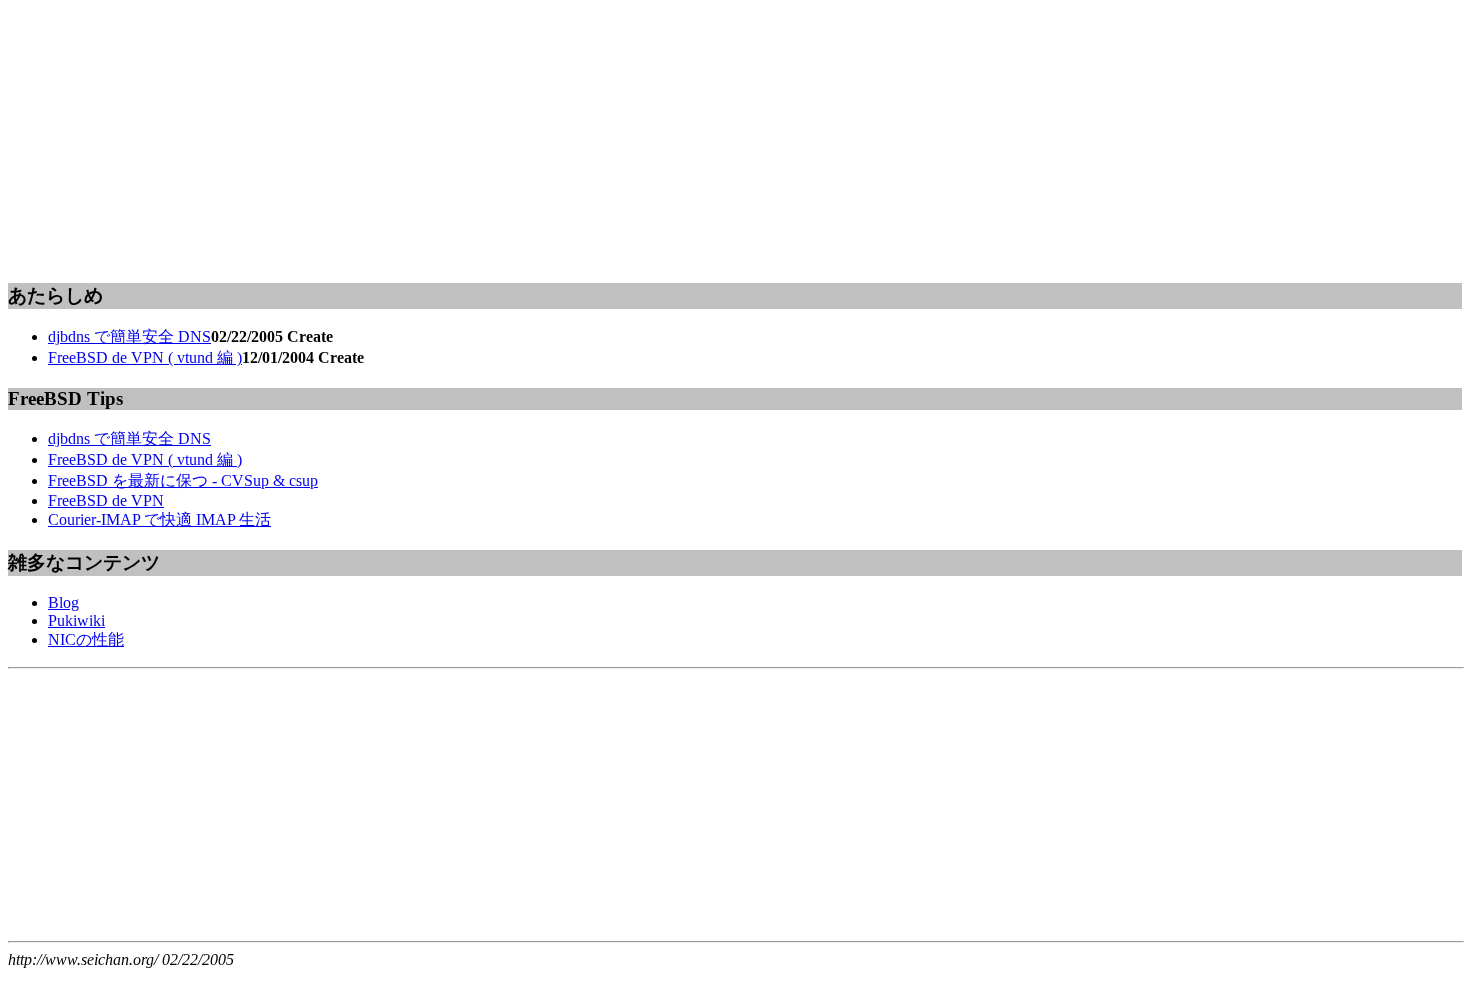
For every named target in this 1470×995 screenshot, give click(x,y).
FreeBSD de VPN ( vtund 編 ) (145, 357)
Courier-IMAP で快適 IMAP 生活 (159, 519)
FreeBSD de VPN (106, 500)
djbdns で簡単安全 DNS (129, 336)
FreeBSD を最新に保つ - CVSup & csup (183, 480)
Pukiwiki (76, 620)
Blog (63, 602)
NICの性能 (86, 639)
